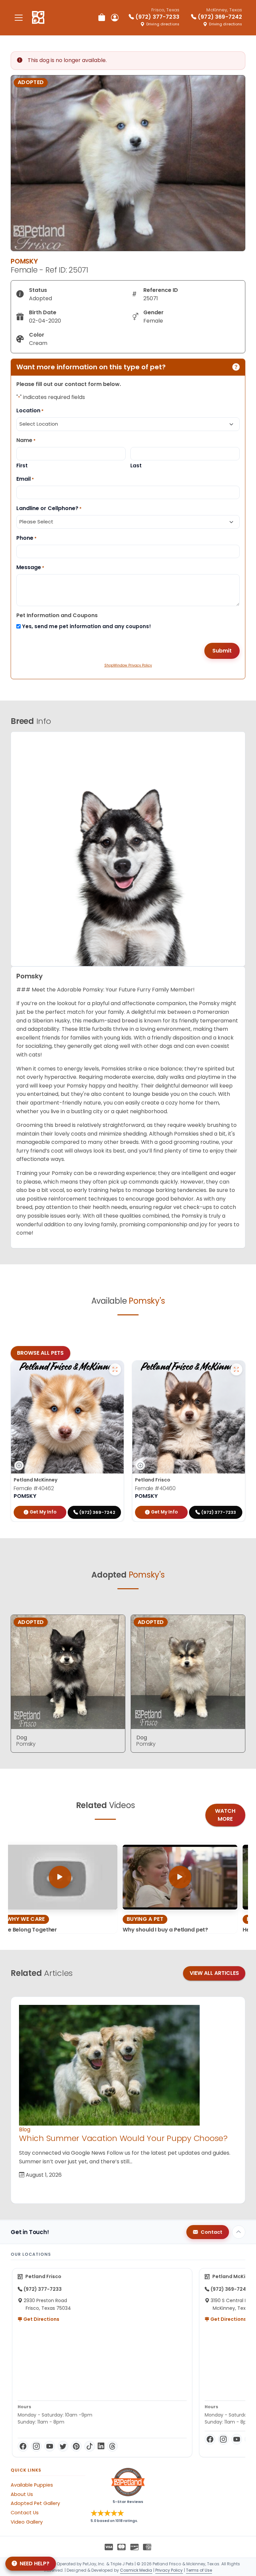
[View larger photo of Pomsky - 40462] (115, 1369)
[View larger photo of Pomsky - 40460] (236, 1369)
